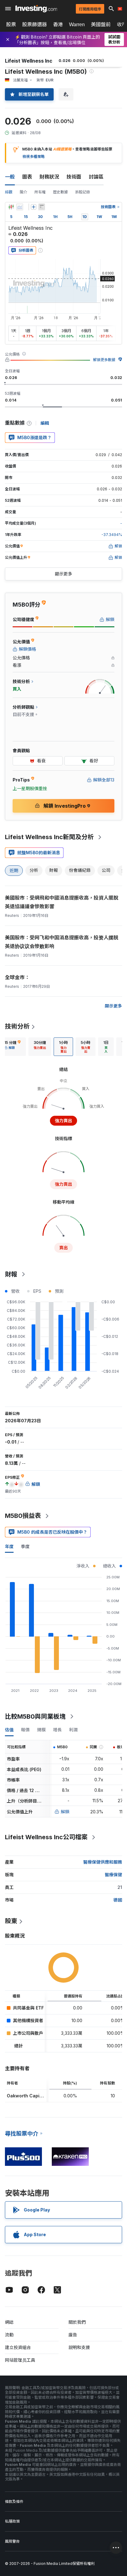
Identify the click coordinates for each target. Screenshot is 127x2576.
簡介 (23, 192)
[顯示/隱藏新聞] (42, 207)
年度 (9, 1546)
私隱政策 (12, 2521)
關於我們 (77, 2322)
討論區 (96, 177)
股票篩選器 (35, 24)
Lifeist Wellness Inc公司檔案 (46, 1837)
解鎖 (65, 1812)
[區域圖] (20, 207)
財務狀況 (49, 177)
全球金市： (17, 977)
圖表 (27, 177)
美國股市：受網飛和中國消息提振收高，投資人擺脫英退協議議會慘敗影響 (62, 902)
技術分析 (17, 1026)
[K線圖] (11, 207)
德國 (118, 1900)
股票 (11, 24)
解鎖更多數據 (104, 360)
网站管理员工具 (20, 2360)
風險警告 (12, 2541)
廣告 (73, 2335)
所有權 (40, 192)
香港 (58, 24)
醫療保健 (113, 1875)
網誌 (9, 2322)
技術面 (74, 177)
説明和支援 (79, 2347)
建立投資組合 (18, 2347)
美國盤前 (101, 24)
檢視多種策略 (34, 157)
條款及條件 (14, 2502)
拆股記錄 (83, 192)
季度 (25, 1546)
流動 (9, 2335)
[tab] (40, 1047)
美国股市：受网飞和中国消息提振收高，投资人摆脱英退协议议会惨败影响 (62, 942)
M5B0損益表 (23, 1516)
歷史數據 (60, 192)
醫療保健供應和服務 (103, 1862)
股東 (11, 1921)
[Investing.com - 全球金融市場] (36, 9)
